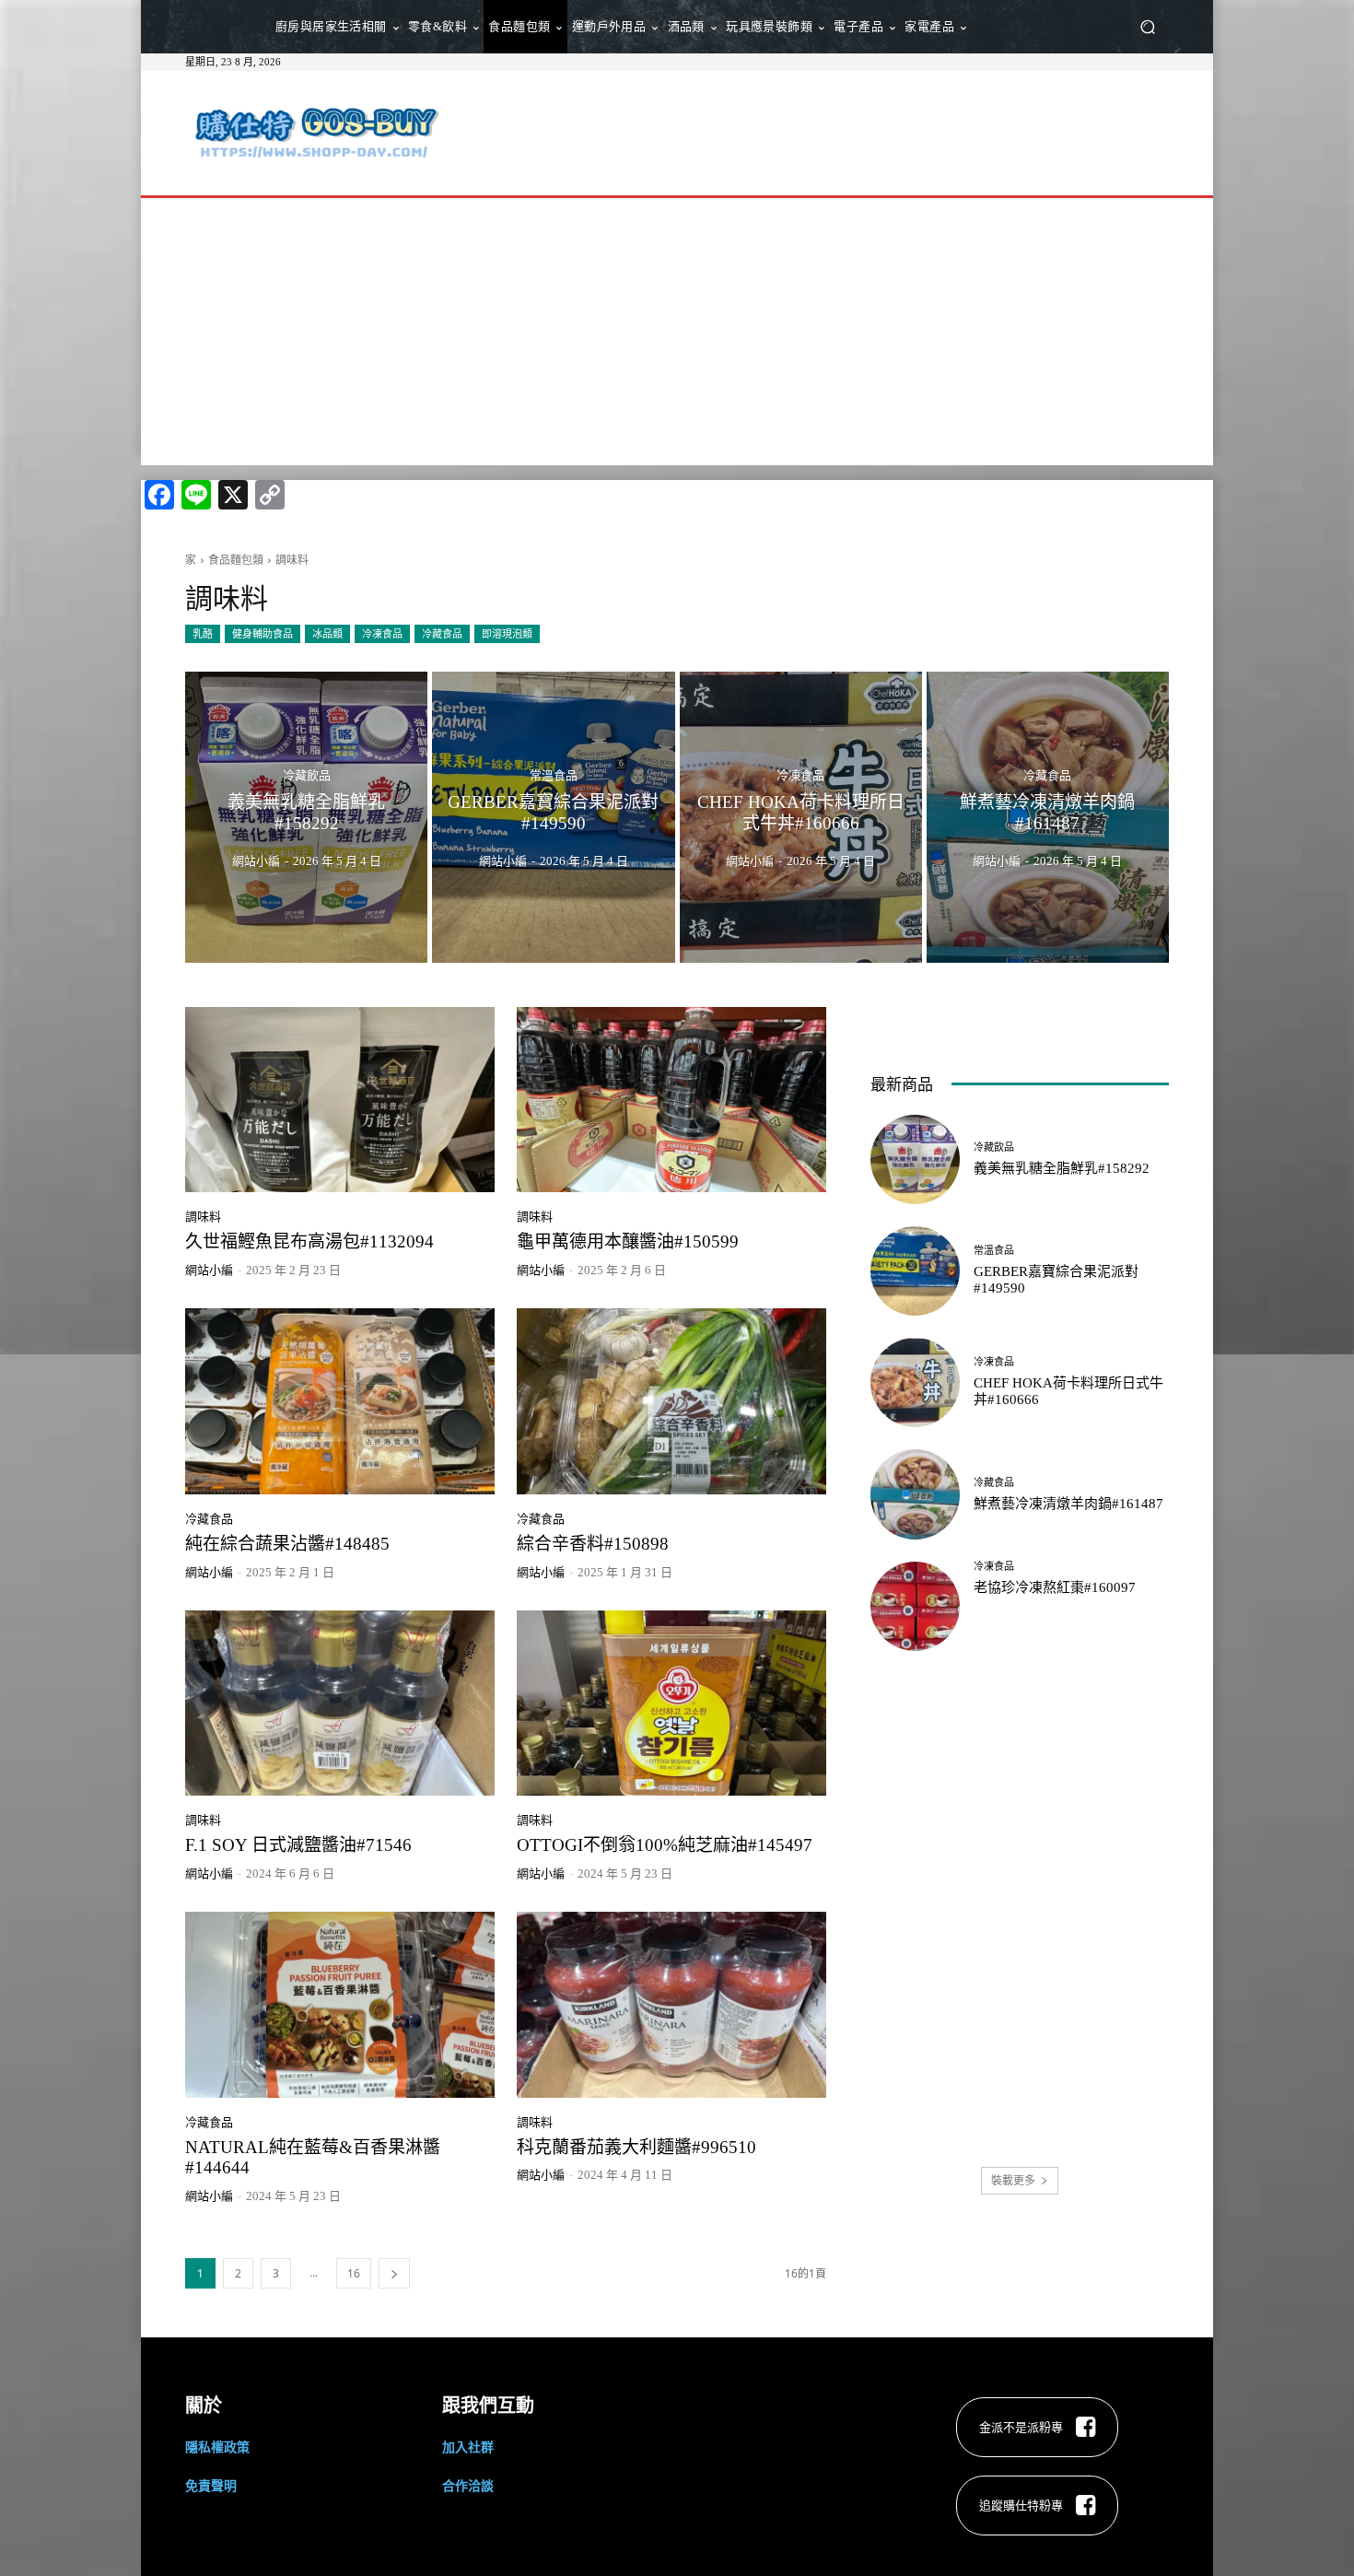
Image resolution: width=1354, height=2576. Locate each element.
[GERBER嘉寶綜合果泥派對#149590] (553, 817)
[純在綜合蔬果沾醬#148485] (340, 1401)
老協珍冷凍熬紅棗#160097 (1055, 1587)
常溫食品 (554, 775)
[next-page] (394, 2273)
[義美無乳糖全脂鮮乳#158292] (306, 817)
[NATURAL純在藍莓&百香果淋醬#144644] (340, 2005)
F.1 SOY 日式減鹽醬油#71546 (298, 1845)
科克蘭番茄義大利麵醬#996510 (636, 2147)
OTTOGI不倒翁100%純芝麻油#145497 (665, 1845)
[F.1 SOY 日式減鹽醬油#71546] (340, 1704)
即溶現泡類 (507, 633)
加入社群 (468, 2447)
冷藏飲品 (307, 775)
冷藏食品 (442, 633)
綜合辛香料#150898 (593, 1544)
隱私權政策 (217, 2447)
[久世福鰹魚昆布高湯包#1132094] (340, 1100)
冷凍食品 (382, 633)
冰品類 (327, 633)
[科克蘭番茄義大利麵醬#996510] (671, 2005)
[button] (1147, 27)
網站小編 (209, 1270)
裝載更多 (1013, 2180)
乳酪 (203, 633)
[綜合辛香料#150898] (671, 1401)
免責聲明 (211, 2485)
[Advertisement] (831, 131)
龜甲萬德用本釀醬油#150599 (628, 1241)
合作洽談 (468, 2485)
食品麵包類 (236, 560)
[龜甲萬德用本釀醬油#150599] (671, 1100)
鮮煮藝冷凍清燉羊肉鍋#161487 (1068, 1504)
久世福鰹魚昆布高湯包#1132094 (309, 1241)
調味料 (203, 1217)
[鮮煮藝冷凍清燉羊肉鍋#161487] (1048, 817)
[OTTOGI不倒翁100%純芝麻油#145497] (671, 1704)
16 (354, 2273)
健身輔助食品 (263, 633)
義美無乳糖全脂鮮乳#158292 (1062, 1168)
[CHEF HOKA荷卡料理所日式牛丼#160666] (801, 817)
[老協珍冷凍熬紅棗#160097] (915, 1606)
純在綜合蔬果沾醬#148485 (287, 1544)
